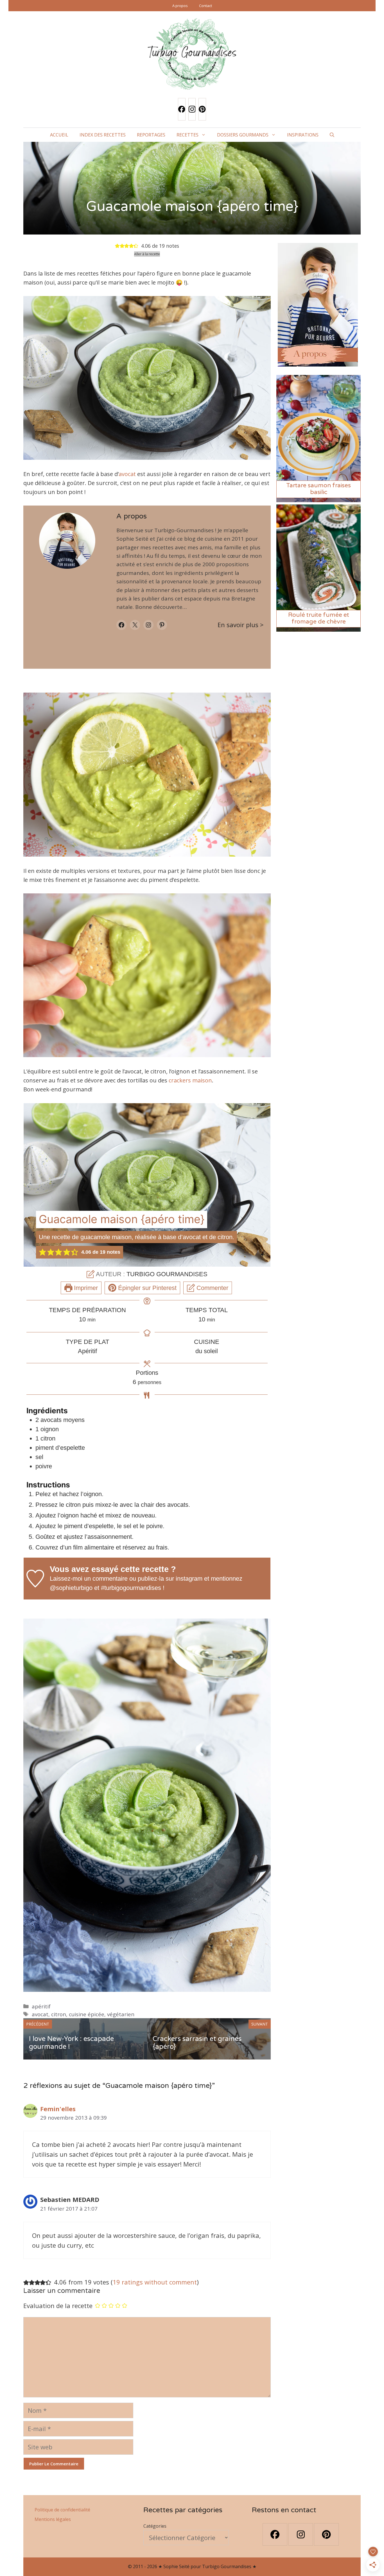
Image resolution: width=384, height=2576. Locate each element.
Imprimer (85, 1288)
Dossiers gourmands (243, 135)
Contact (205, 6)
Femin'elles (58, 2109)
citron (59, 2014)
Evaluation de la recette (58, 2306)
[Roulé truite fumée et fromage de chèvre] (319, 628)
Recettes (188, 135)
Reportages (151, 135)
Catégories (155, 2526)
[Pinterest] (202, 109)
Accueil (59, 135)
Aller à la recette (147, 254)
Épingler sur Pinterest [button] (146, 1288)
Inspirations (303, 135)
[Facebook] (182, 109)
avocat (127, 474)
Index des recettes (103, 135)
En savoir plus (238, 625)
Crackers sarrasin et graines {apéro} (197, 2043)
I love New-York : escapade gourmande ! (71, 2043)
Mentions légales (53, 2519)
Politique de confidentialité (62, 2510)
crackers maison (190, 1080)
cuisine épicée (87, 2014)
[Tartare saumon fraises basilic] (319, 499)
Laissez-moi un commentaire (89, 1579)
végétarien (121, 2014)
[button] (332, 135)
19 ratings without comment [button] (155, 2282)
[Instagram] (192, 109)
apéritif (41, 2006)
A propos (180, 6)
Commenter (212, 1288)
